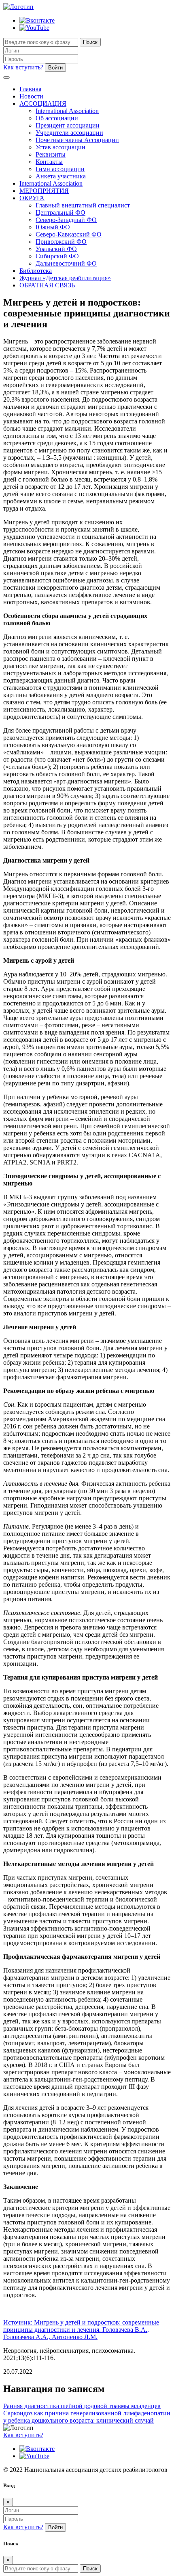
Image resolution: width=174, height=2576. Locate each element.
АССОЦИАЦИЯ (43, 104)
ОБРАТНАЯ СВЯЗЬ (47, 285)
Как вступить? (23, 67)
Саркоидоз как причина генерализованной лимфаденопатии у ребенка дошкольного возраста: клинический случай (87, 2417)
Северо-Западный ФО (66, 220)
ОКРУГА (32, 198)
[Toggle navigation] (6, 77)
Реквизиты (51, 154)
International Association (67, 111)
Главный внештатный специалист (83, 205)
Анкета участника (61, 176)
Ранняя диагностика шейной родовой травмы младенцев (82, 2406)
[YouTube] (34, 28)
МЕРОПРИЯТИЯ (44, 191)
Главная (30, 89)
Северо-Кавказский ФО (69, 234)
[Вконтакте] (37, 20)
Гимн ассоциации (60, 169)
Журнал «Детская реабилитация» (65, 278)
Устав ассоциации (60, 147)
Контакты (49, 162)
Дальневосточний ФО (66, 263)
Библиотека (36, 271)
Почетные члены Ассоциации (77, 140)
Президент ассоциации (68, 125)
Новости (31, 96)
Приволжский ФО (61, 242)
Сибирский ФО (57, 256)
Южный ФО (53, 227)
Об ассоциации (57, 118)
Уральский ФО (56, 249)
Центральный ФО (60, 213)
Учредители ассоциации (69, 133)
